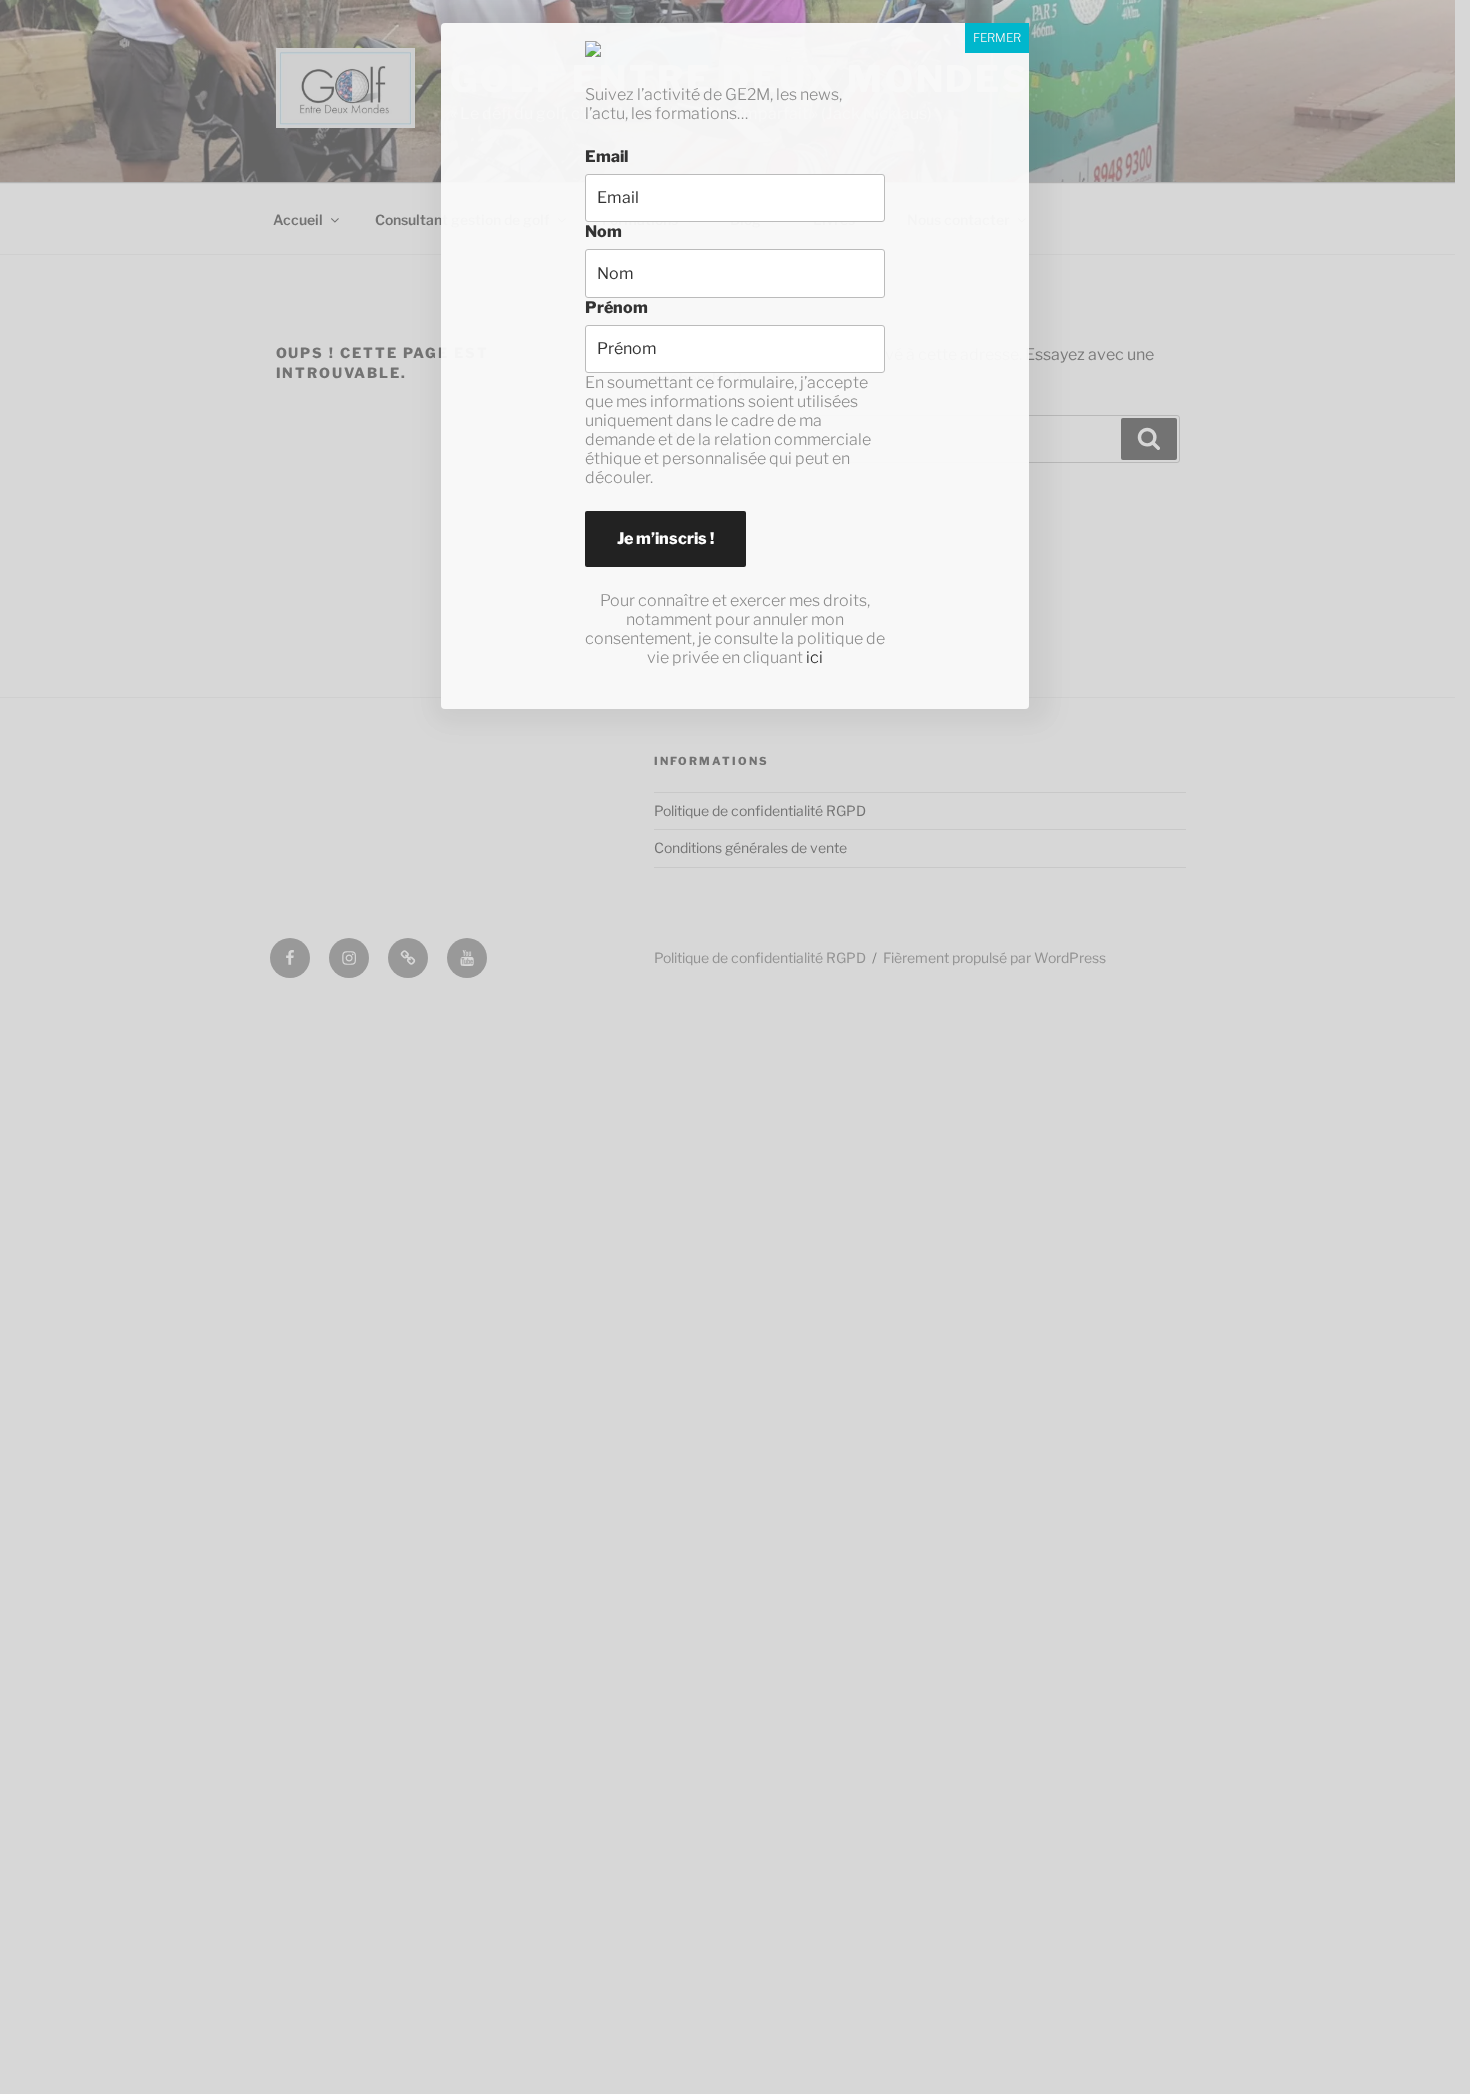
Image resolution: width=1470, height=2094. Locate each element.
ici (814, 657)
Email (606, 156)
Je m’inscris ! (665, 538)
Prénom (616, 307)
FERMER (997, 37)
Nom (603, 231)
